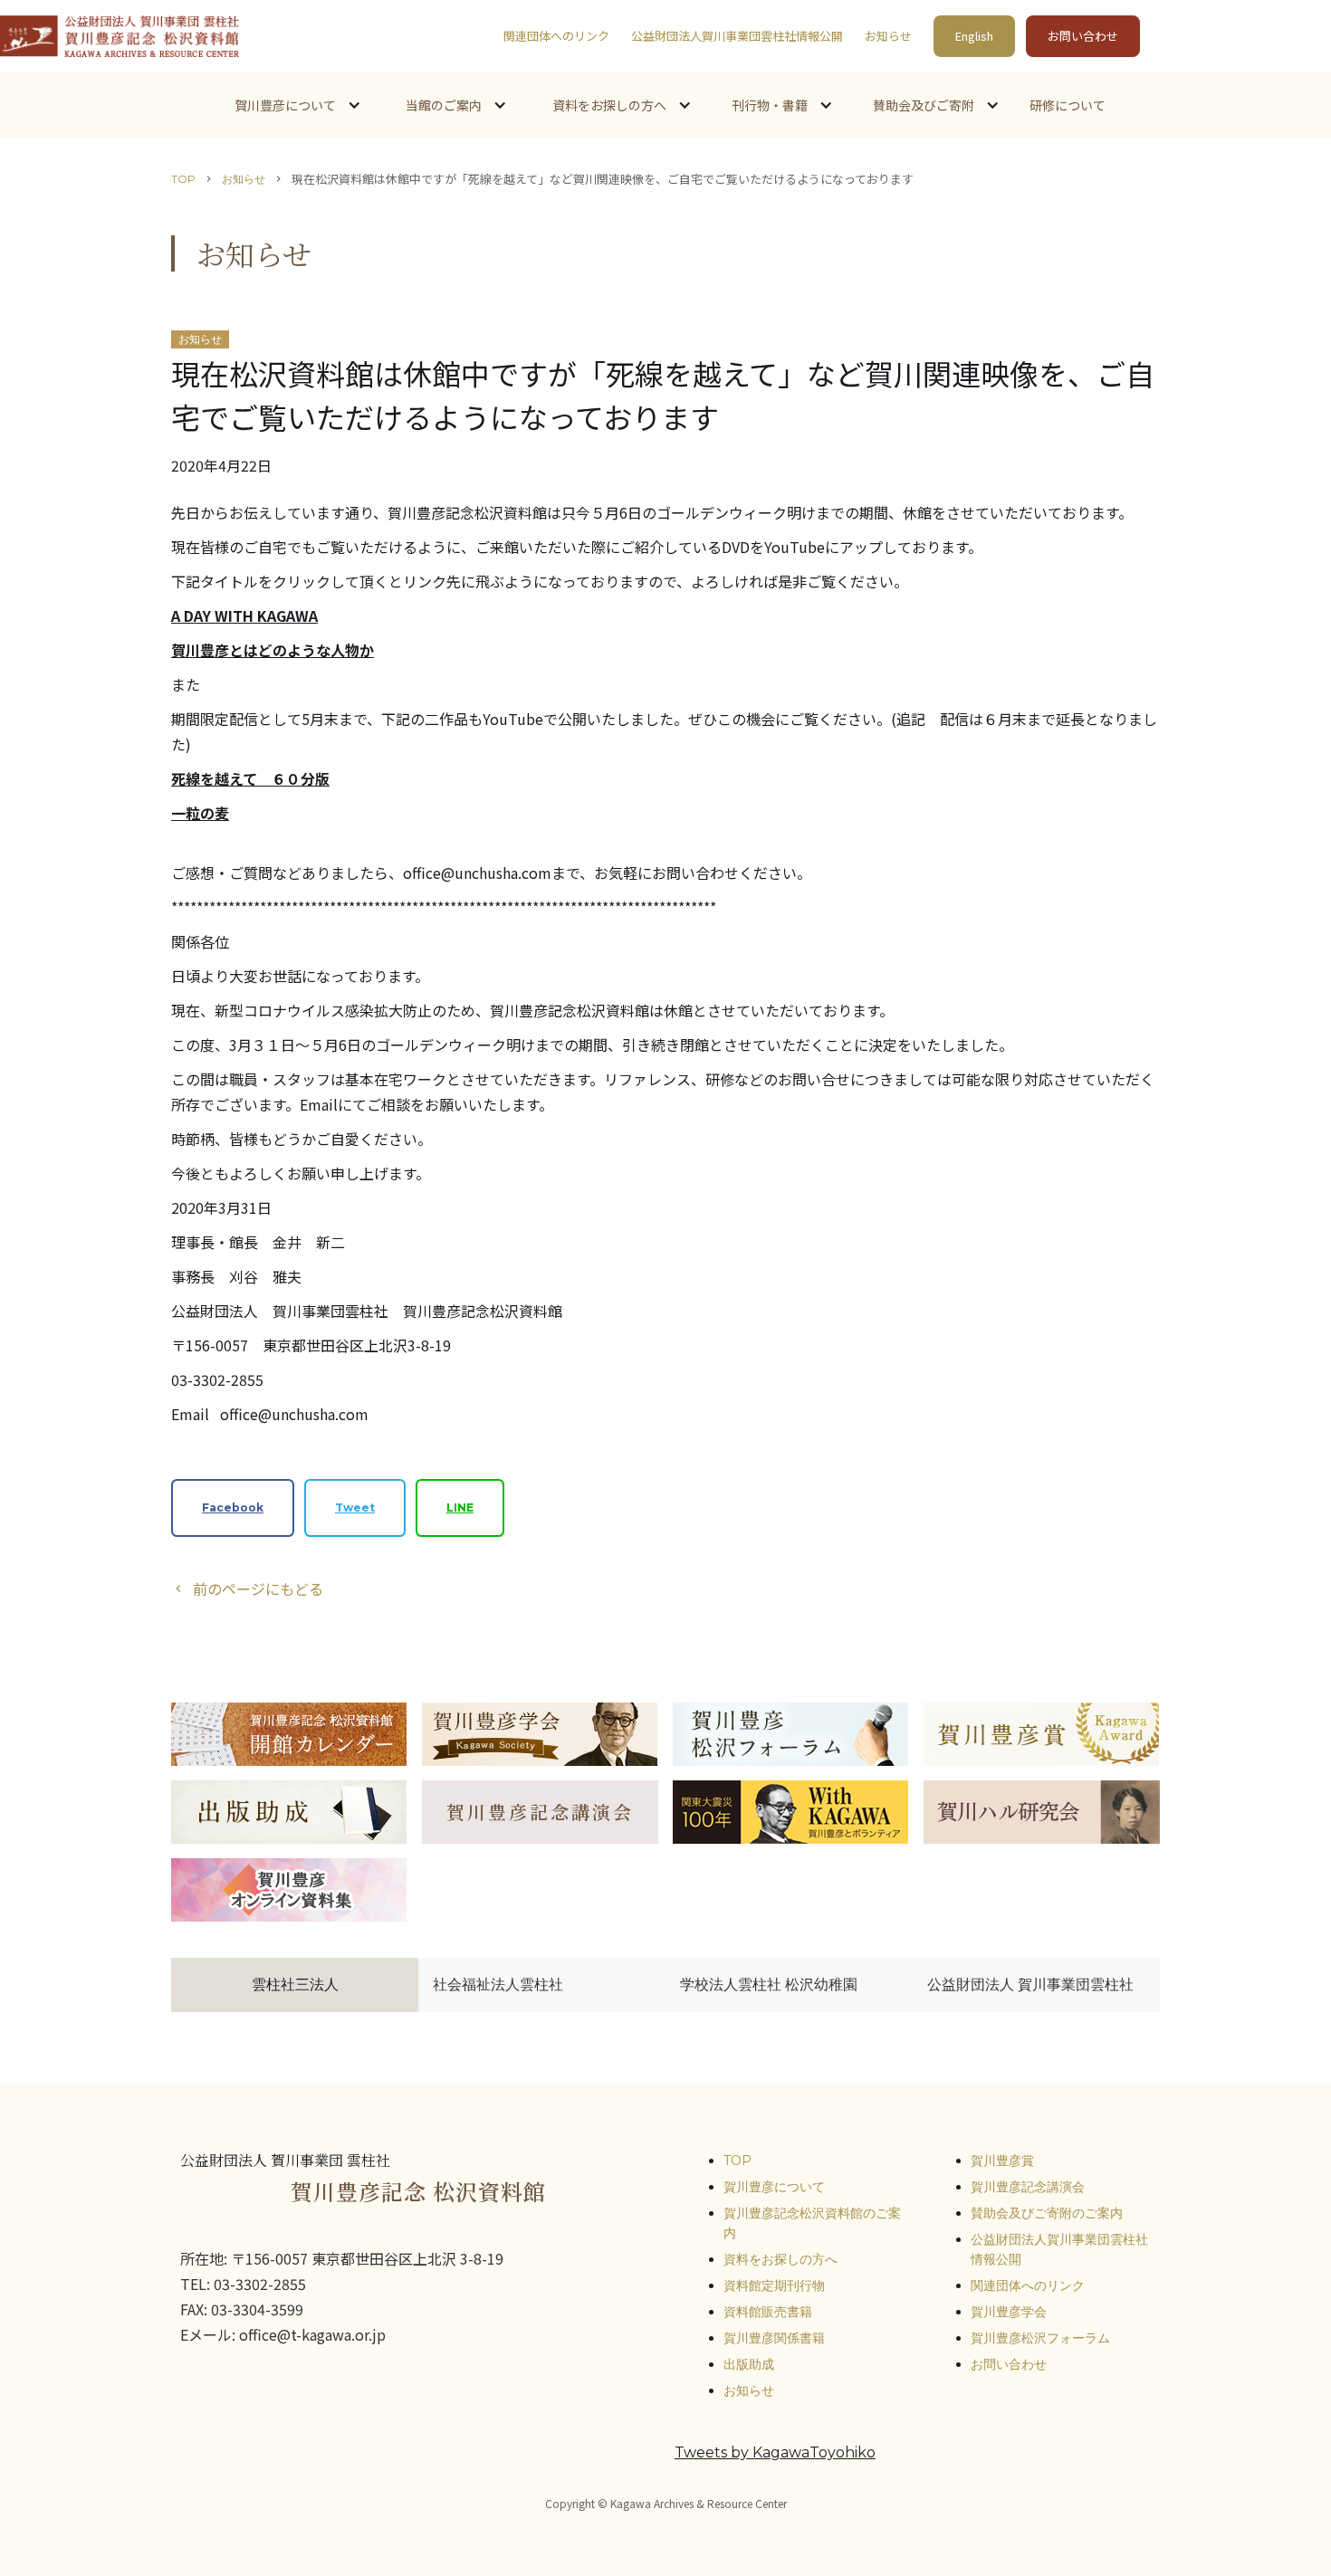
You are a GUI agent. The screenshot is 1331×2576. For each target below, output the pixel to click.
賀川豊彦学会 (1009, 2312)
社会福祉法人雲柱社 (498, 1984)
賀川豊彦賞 (1002, 2161)
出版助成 (749, 2364)
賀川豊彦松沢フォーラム (1040, 2338)
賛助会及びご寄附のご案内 (1047, 2213)
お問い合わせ (1083, 36)
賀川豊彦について (774, 2187)
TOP (183, 179)
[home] (120, 36)
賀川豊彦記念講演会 (1028, 2187)
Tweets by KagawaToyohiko (775, 2452)
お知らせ (888, 36)
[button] (296, 105)
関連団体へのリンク (556, 36)
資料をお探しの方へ (780, 2259)
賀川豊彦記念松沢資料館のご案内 (812, 2223)
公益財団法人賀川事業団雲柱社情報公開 (737, 36)
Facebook (233, 1507)
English (974, 36)
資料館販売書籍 (768, 2312)
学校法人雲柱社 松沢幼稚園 (769, 1984)
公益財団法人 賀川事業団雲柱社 (1030, 1984)
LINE (460, 1507)
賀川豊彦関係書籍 (774, 2338)
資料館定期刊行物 (774, 2285)
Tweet (355, 1507)
